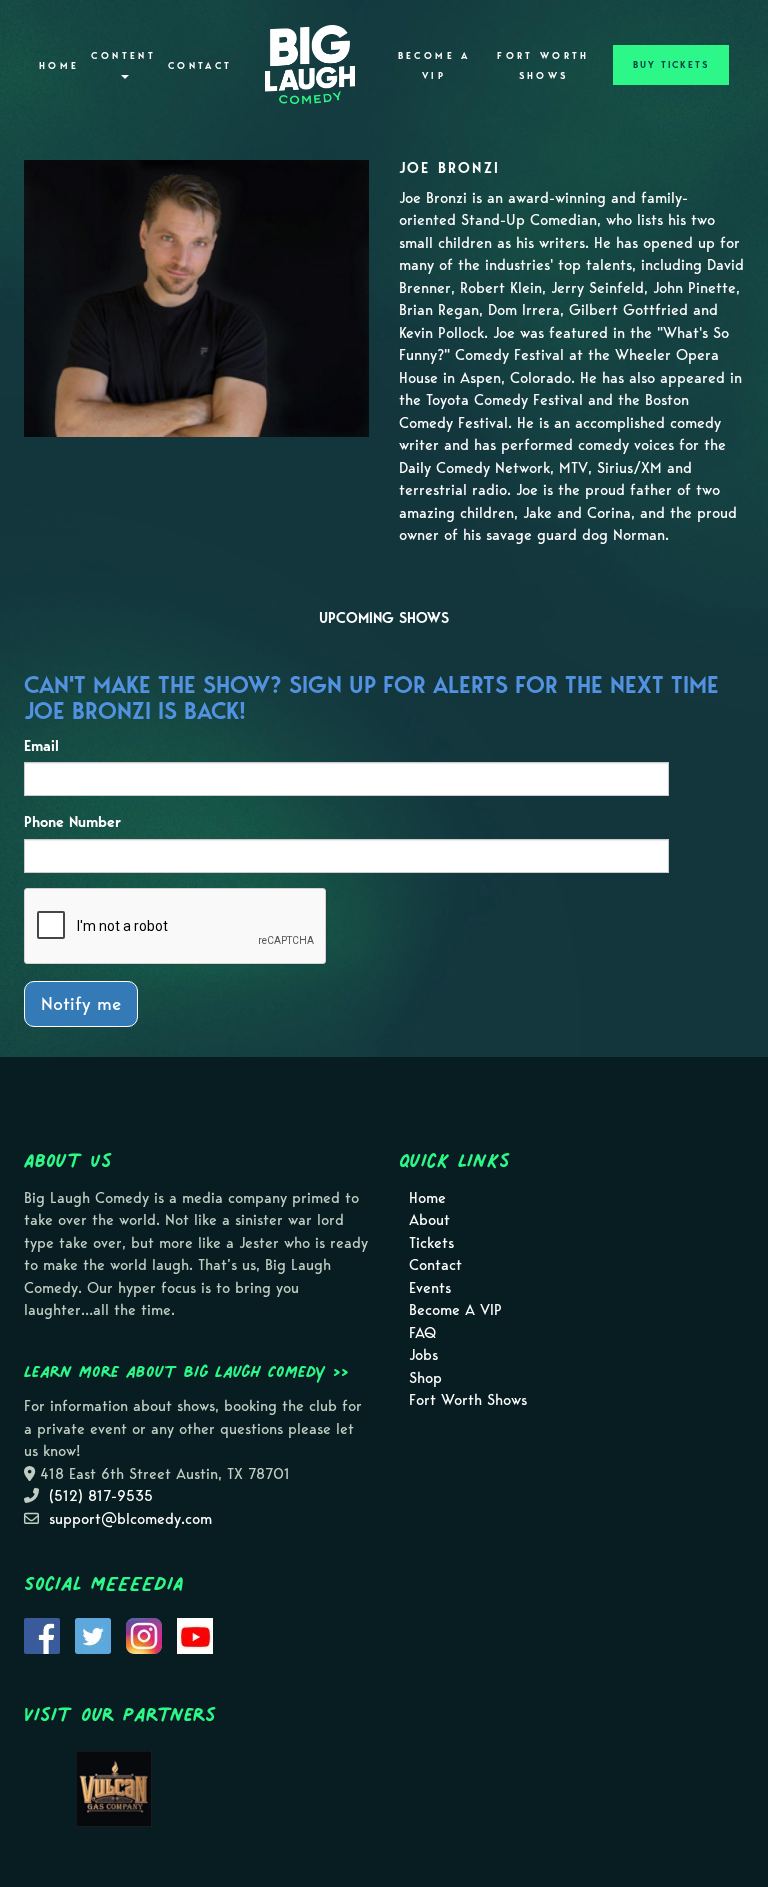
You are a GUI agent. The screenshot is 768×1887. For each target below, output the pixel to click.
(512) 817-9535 (101, 1496)
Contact (200, 66)
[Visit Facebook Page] (42, 1634)
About (429, 1220)
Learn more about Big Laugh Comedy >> (186, 1371)
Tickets (431, 1243)
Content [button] (123, 56)
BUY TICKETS (671, 65)
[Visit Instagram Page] (144, 1634)
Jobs (423, 1355)
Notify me (81, 1003)
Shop (425, 1378)
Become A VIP (434, 66)
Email (41, 746)
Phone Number (72, 822)
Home (59, 66)
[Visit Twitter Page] (93, 1634)
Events (430, 1288)
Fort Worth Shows (543, 66)
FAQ (422, 1333)
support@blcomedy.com (130, 1519)
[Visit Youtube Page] (195, 1634)
